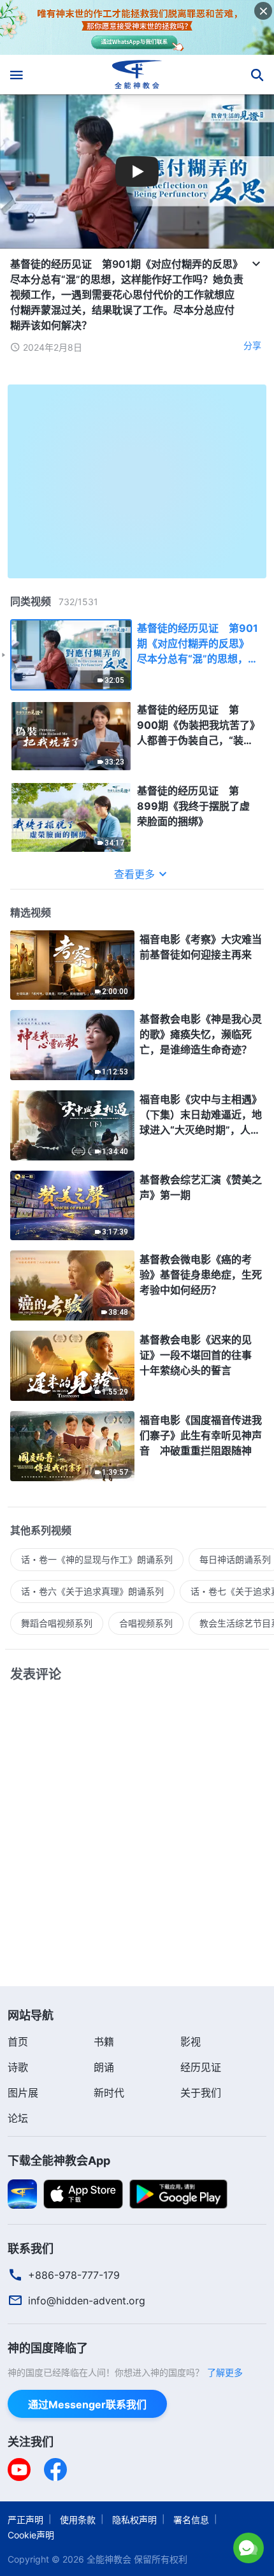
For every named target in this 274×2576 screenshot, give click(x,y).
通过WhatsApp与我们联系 (137, 2545)
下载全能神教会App (59, 2161)
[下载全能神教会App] (22, 2193)
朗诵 (104, 2067)
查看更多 (134, 874)
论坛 (18, 2118)
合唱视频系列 (146, 1623)
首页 (18, 2042)
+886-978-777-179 (74, 2275)
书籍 (104, 2042)
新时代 (109, 2093)
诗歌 (18, 2067)
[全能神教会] (137, 75)
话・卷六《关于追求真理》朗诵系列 (92, 1591)
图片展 (23, 2093)
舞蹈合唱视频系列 (57, 1623)
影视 (191, 2042)
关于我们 (201, 2093)
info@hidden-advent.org (87, 2301)
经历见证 (201, 2067)
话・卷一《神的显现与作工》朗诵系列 (97, 1559)
